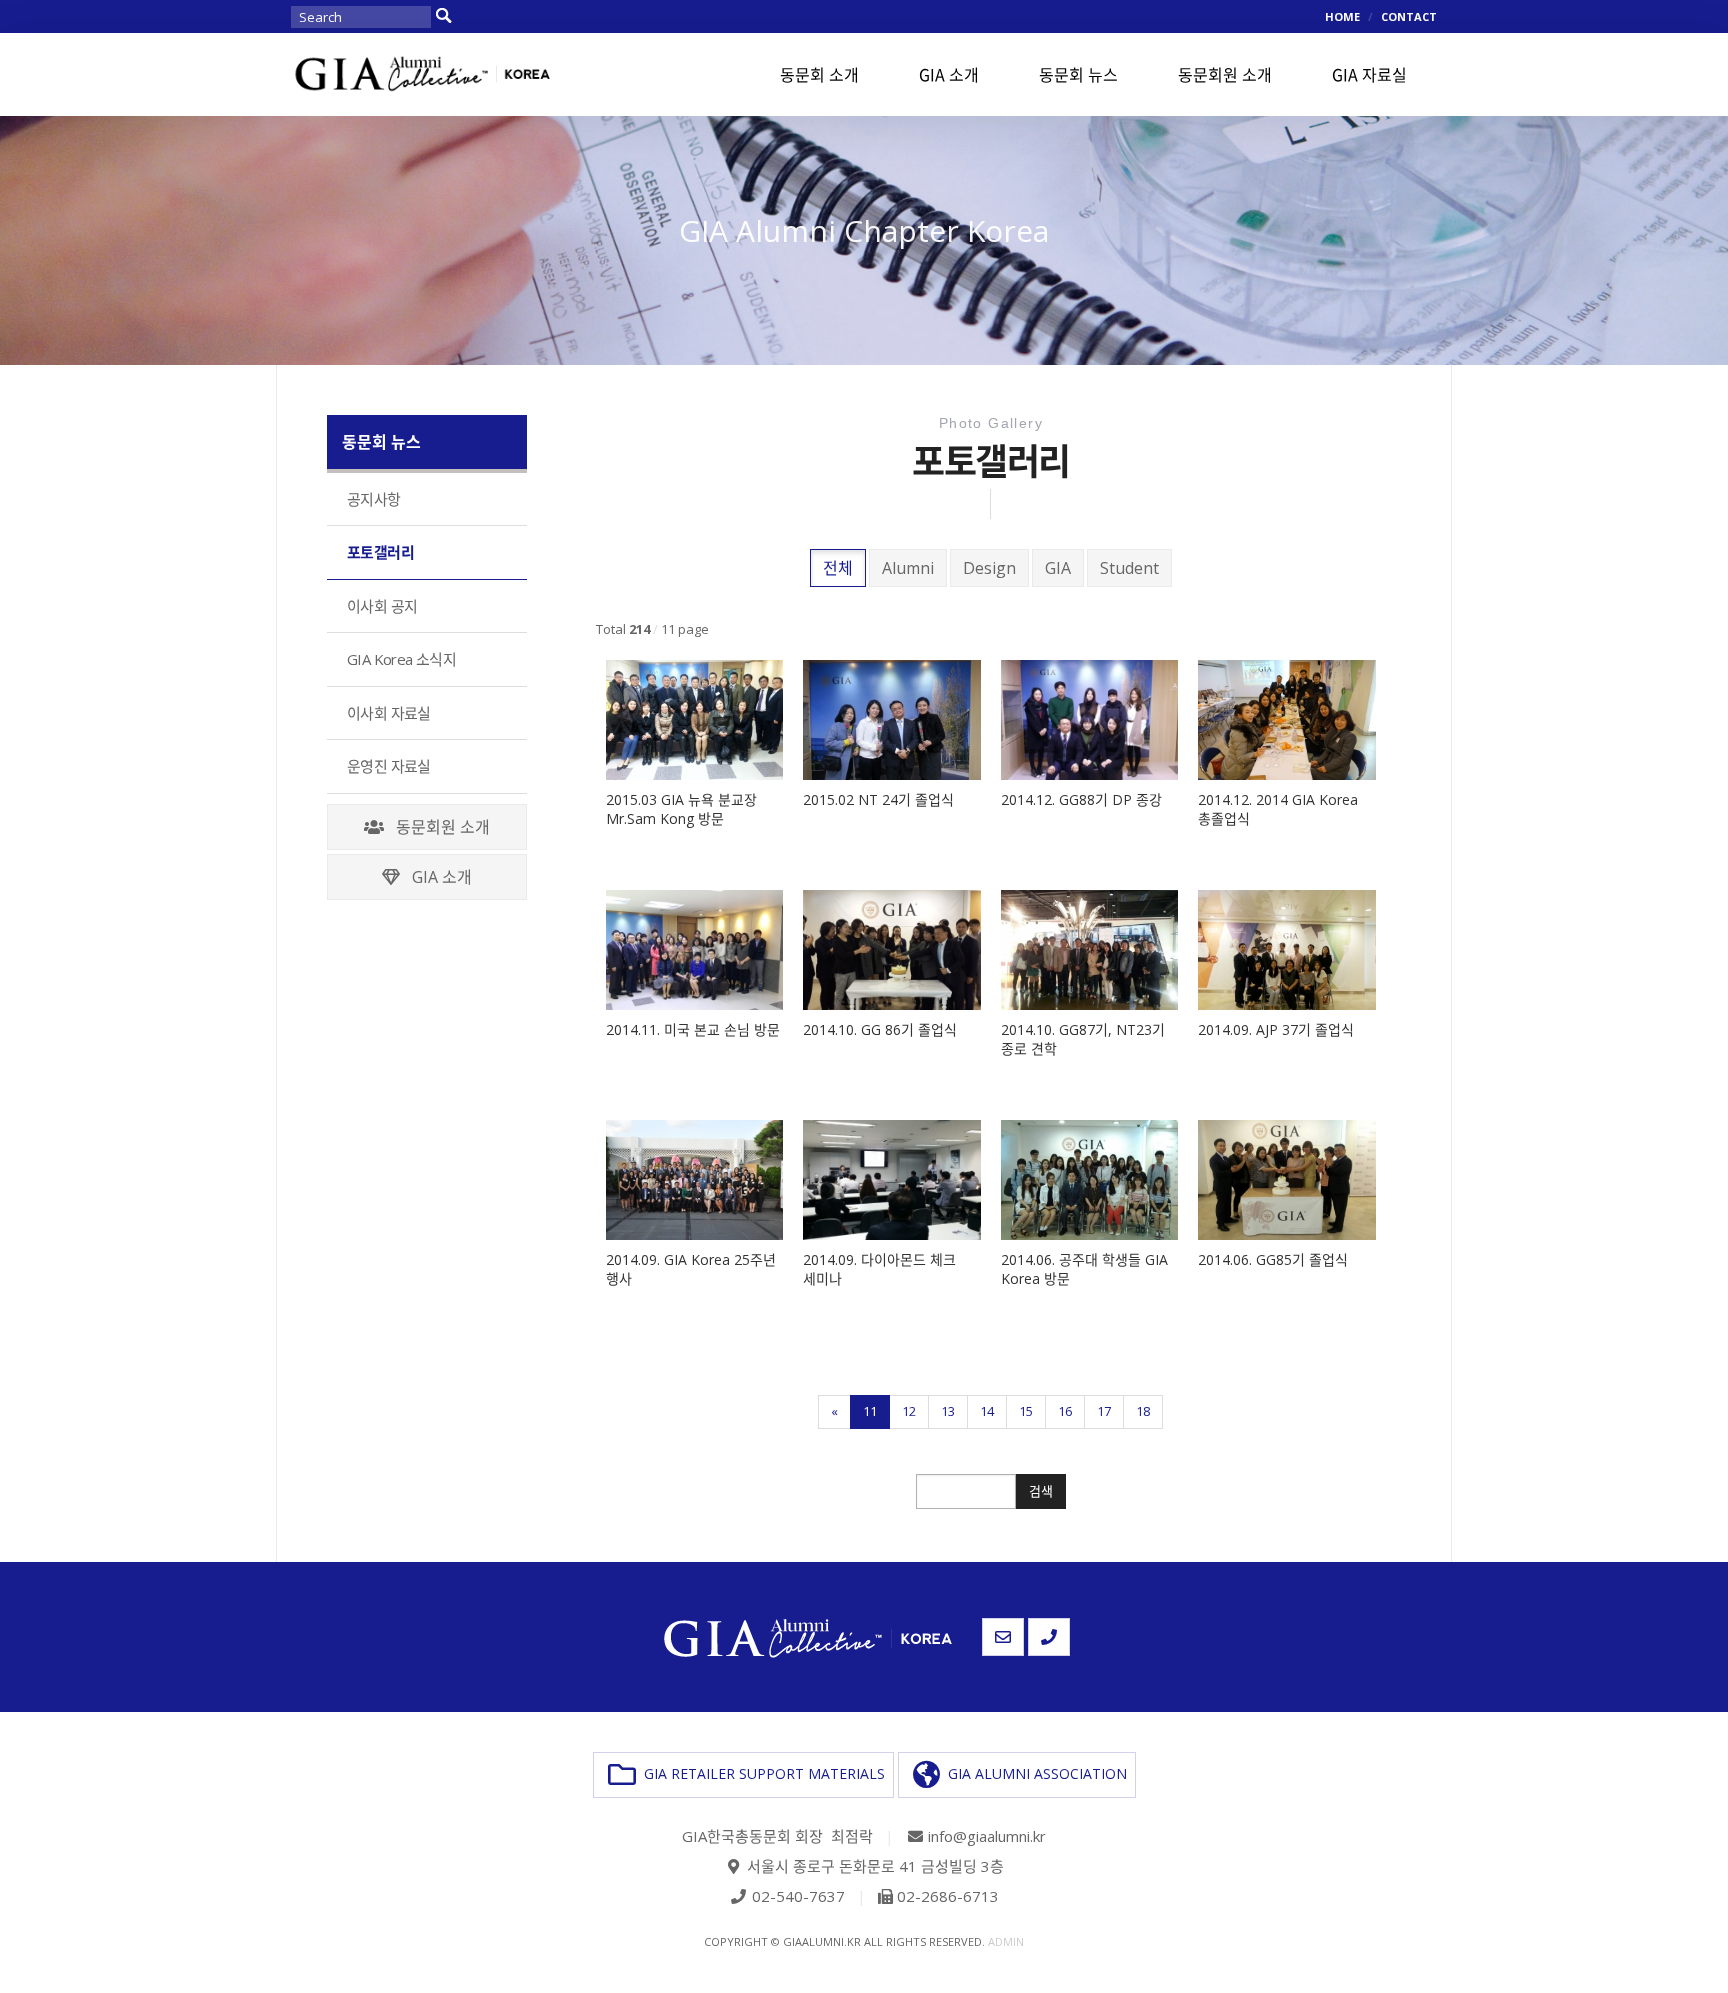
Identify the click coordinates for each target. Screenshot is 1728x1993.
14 (987, 1411)
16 (1065, 1411)
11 (870, 1411)
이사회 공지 (382, 606)
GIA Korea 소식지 (401, 659)
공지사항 (374, 499)
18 (1143, 1411)
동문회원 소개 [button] (1225, 74)
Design (989, 568)
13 (948, 1411)
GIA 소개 (436, 877)
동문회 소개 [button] (819, 74)
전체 (838, 568)
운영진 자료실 (389, 766)
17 (1104, 1411)
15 (1026, 1411)
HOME (1342, 16)
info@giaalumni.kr (987, 1836)
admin (1006, 1941)
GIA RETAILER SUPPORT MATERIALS (760, 1772)
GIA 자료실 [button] (1369, 74)
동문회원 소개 (437, 827)
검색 (1041, 1491)
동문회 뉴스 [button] (1078, 74)
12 (909, 1411)
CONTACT (1409, 16)
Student (1129, 568)
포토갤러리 (380, 552)
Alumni (908, 568)
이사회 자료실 (389, 713)
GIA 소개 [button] (949, 74)
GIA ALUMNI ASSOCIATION (1033, 1772)
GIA (1058, 568)
